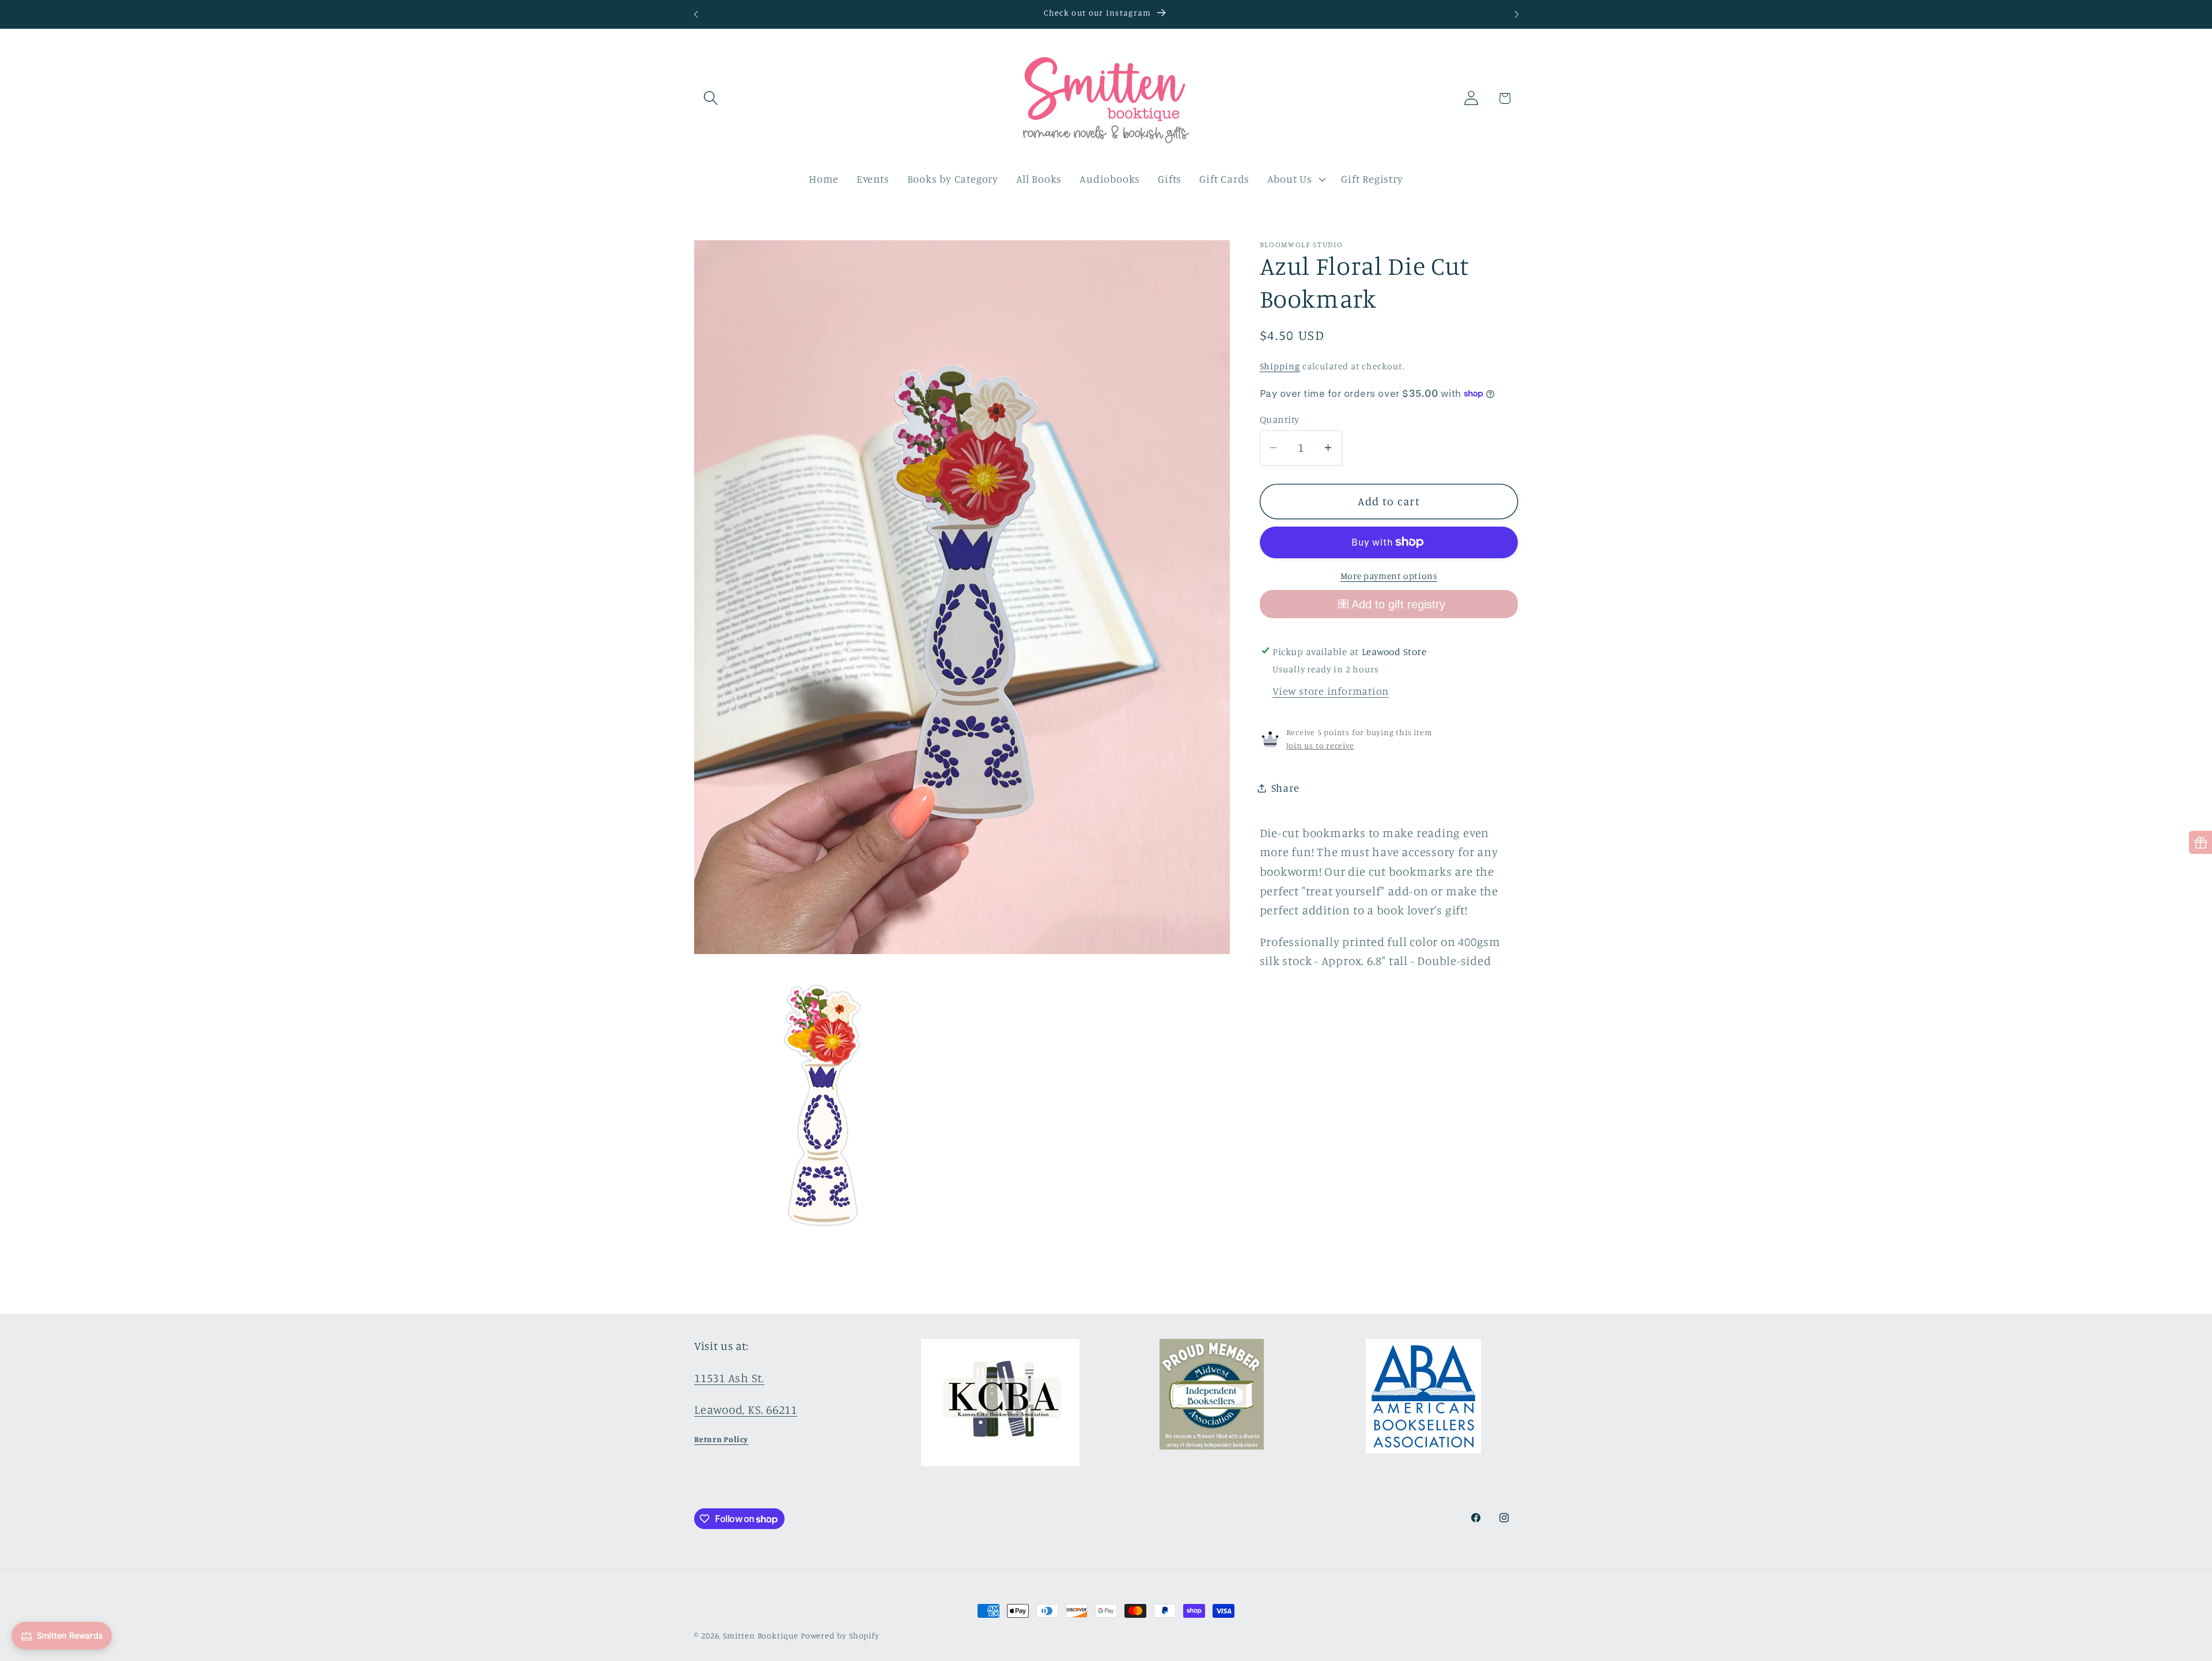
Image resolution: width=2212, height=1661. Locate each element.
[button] (711, 98)
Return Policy (721, 1439)
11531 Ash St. (729, 1378)
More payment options (1389, 576)
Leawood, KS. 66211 (746, 1410)
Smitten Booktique (760, 1635)
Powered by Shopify (840, 1635)
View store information (1331, 691)
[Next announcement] (1517, 14)
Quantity (1280, 419)
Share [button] (1285, 788)
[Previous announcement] (696, 14)
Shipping (1280, 366)
